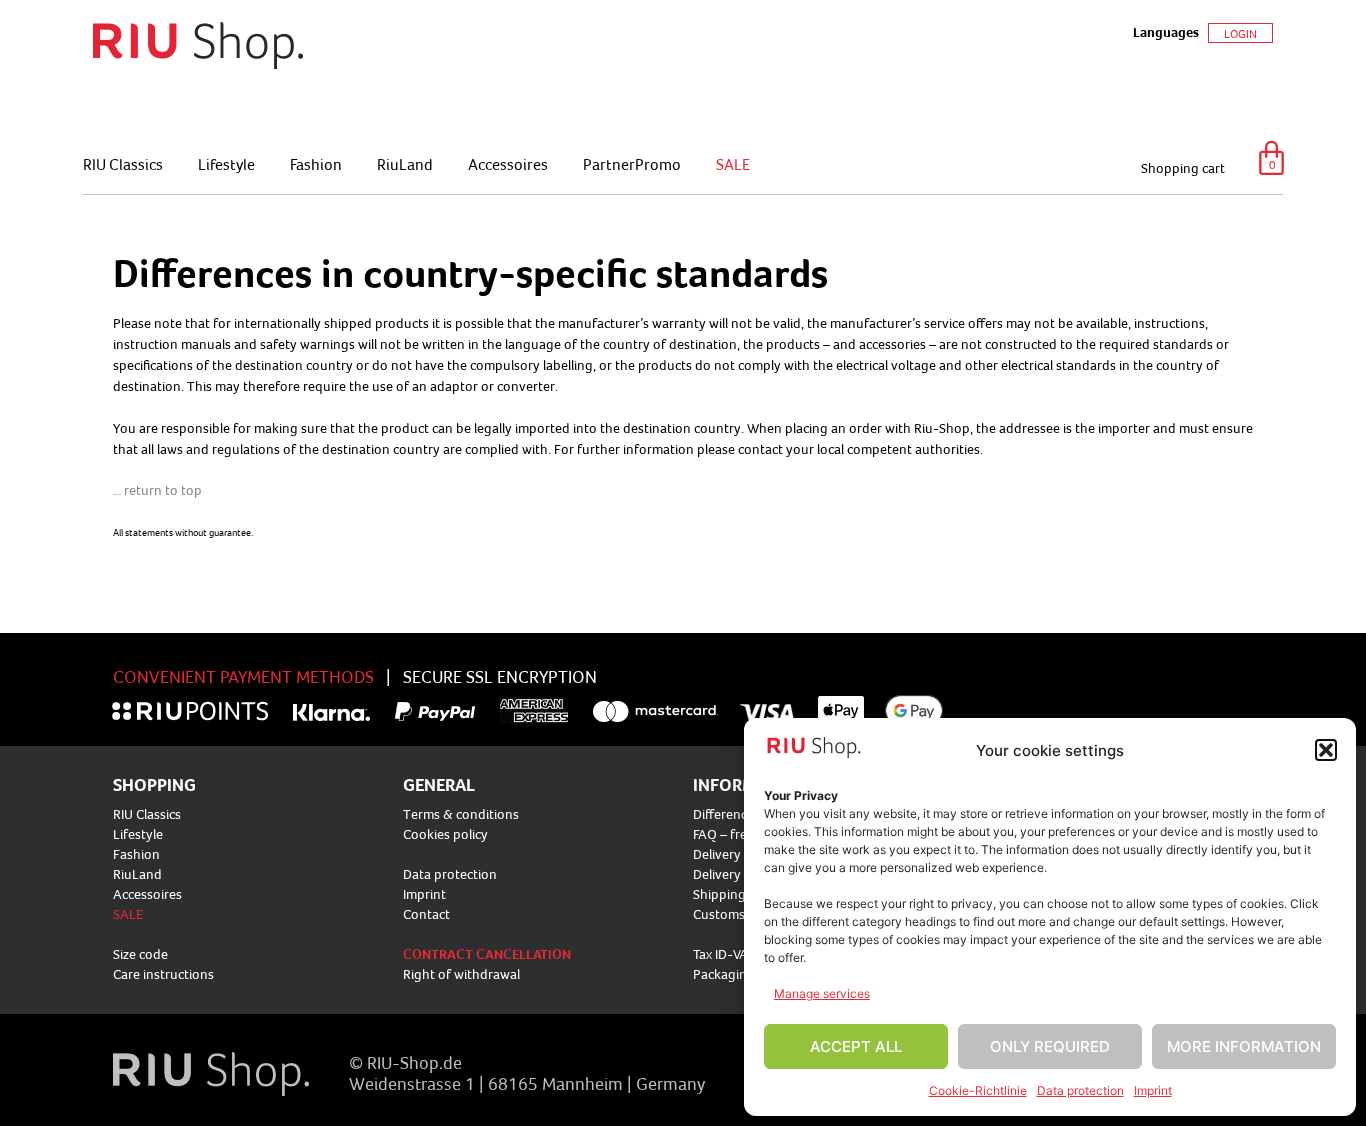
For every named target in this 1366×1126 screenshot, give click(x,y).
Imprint (1153, 1090)
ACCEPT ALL (856, 1046)
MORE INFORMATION (1244, 1046)
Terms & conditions (461, 814)
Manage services (822, 993)
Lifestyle (226, 164)
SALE (733, 164)
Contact (426, 914)
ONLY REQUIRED (1050, 1046)
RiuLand (405, 164)
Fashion (316, 164)
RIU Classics (123, 164)
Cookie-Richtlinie (978, 1090)
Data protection (1080, 1090)
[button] (1326, 750)
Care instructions (163, 974)
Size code (140, 954)
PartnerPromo (632, 164)
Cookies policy (445, 834)
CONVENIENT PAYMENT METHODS (243, 676)
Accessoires (508, 164)
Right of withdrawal (461, 974)
